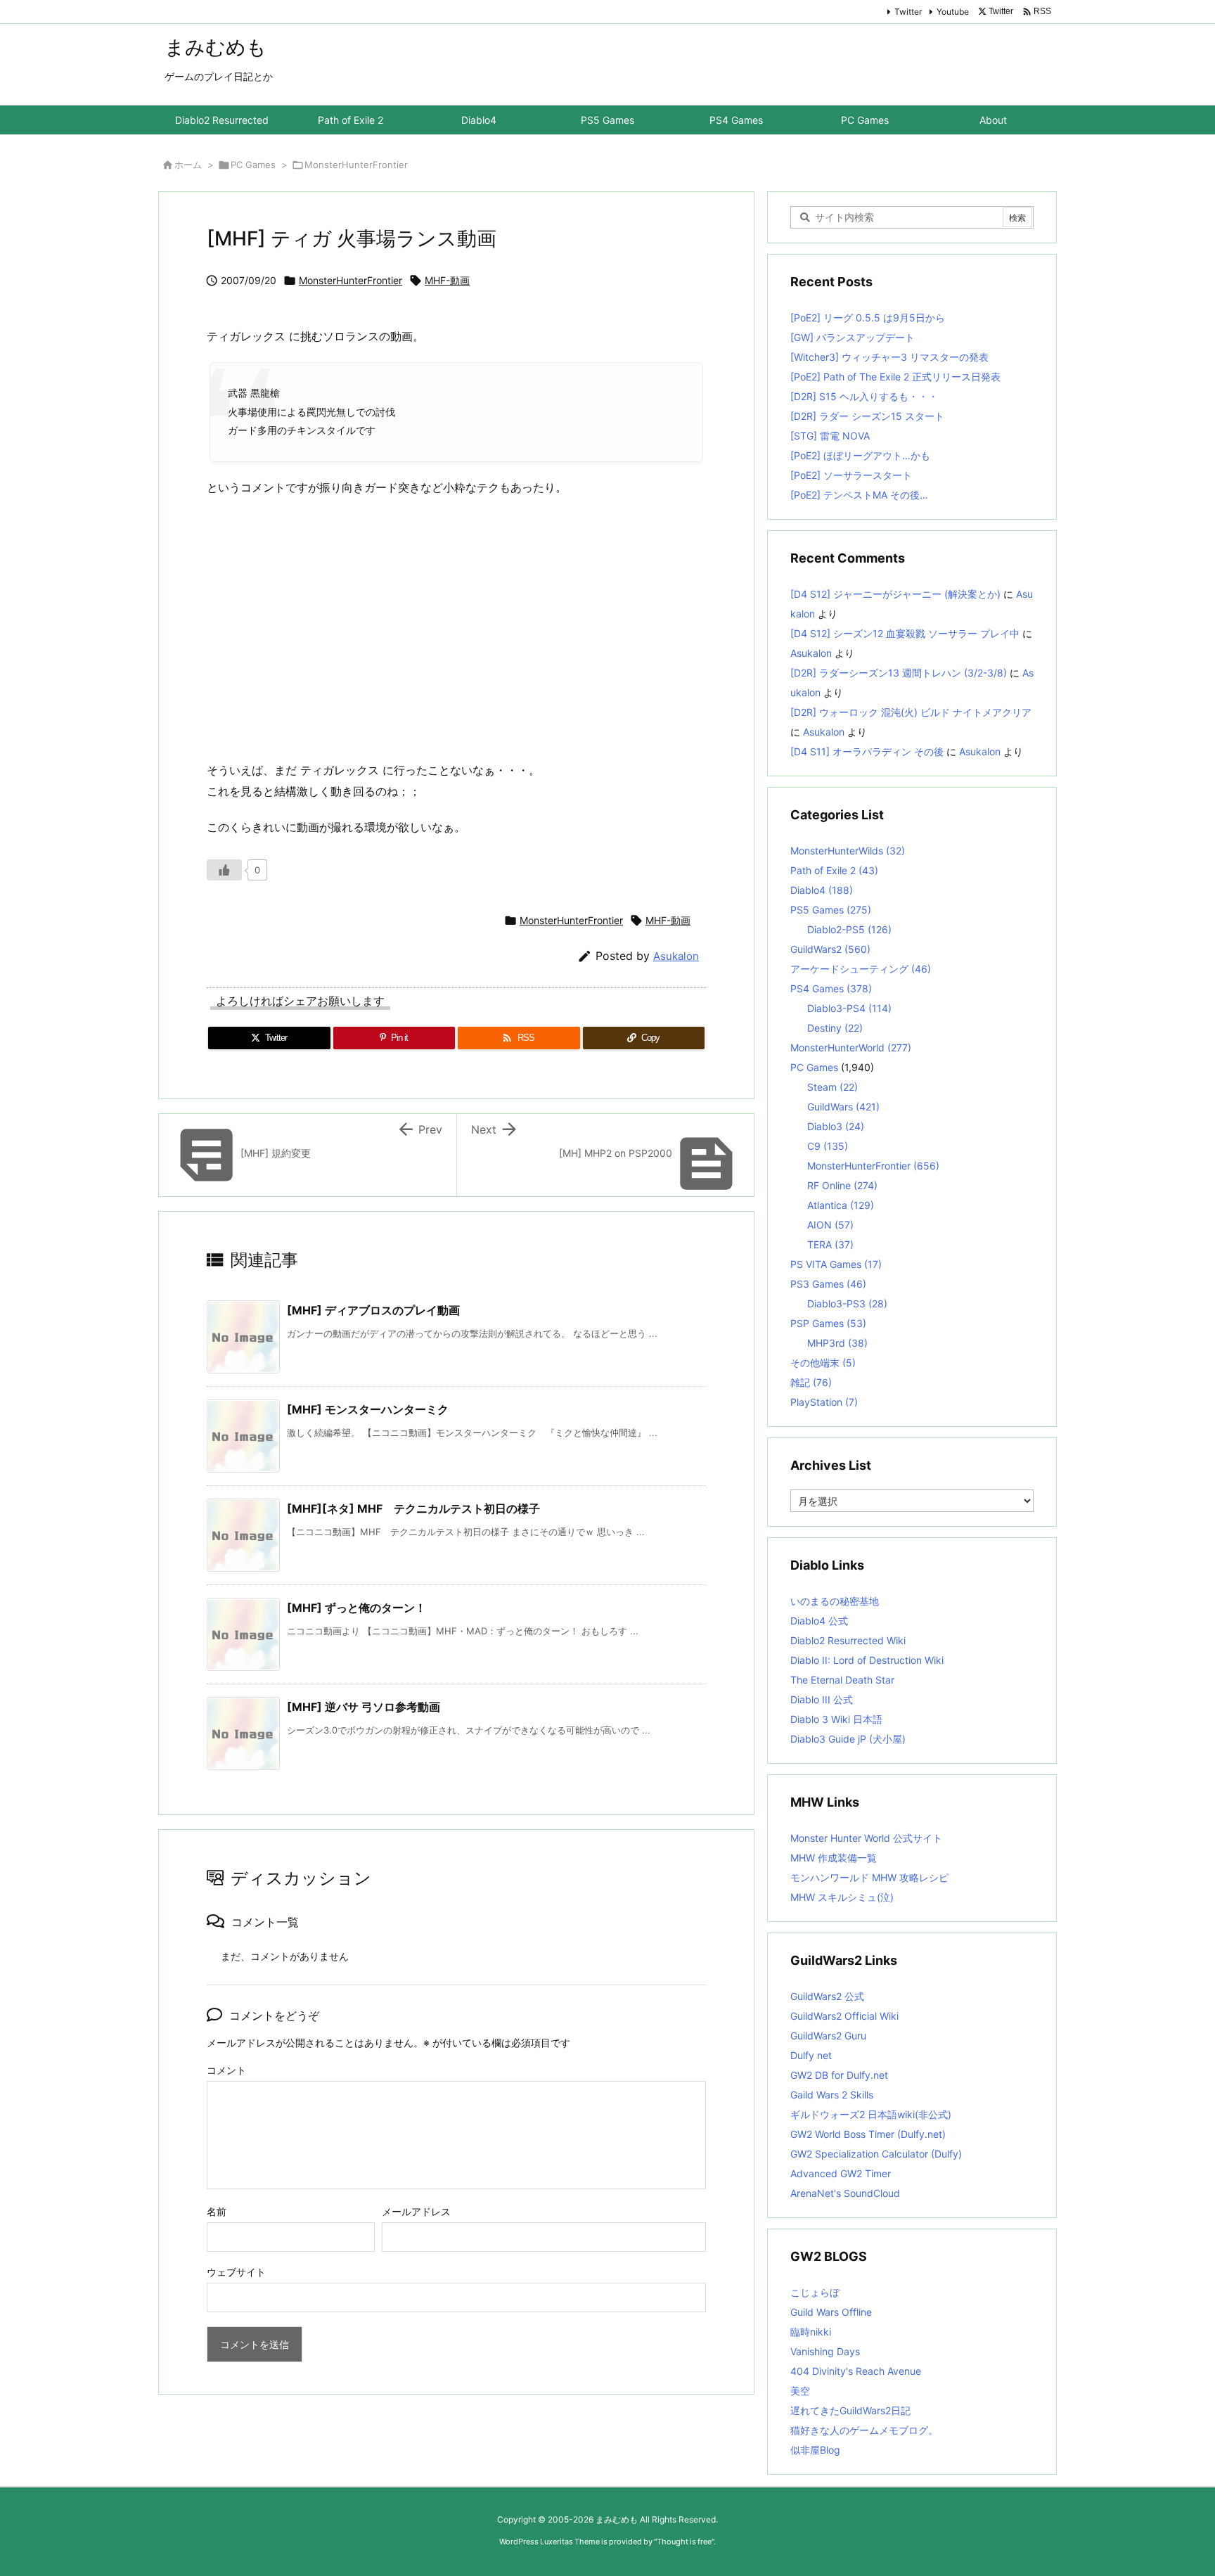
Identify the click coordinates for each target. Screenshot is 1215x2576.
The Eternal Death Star (842, 1680)
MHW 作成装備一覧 (834, 1858)
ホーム (188, 165)
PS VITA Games (836, 1264)
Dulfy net (811, 2055)
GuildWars (843, 1107)
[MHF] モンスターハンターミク (368, 1409)
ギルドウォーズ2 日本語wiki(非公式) (871, 2114)
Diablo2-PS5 (849, 929)
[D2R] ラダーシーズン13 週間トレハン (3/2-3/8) (899, 673)
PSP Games (828, 1323)
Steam (832, 1087)
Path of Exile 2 (834, 870)
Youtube (953, 12)
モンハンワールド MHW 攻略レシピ (869, 1877)
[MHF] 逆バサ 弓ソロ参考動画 (364, 1707)
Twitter (908, 12)
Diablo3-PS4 (849, 1008)
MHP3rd (837, 1343)
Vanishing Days (825, 2351)
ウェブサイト (236, 2272)
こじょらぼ (815, 2292)
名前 (217, 2211)
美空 (800, 2391)
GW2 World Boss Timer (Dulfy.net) (868, 2134)
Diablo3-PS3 (847, 1303)
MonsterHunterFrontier (356, 165)
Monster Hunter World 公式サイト (866, 1838)
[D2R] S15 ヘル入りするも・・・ (864, 396)
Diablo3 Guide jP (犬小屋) (848, 1739)
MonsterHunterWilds (848, 851)
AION (830, 1225)
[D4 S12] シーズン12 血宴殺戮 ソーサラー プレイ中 (905, 633)
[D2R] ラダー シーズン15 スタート (867, 416)
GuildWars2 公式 (827, 1996)
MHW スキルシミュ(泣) (842, 1897)
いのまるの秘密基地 (835, 1601)
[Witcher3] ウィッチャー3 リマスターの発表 (889, 357)
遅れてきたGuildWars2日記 (850, 2410)
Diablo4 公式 (819, 1621)
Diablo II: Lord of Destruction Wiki (867, 1660)
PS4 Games (831, 988)
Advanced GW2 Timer (841, 2173)
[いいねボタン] (224, 870)
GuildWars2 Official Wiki (844, 2016)
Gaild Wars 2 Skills (832, 2095)
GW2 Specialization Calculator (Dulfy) (876, 2154)
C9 (828, 1146)
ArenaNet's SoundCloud (845, 2193)
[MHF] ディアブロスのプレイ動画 (373, 1310)
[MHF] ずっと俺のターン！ (356, 1608)
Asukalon (676, 956)
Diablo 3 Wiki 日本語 (836, 1719)
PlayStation (824, 1402)
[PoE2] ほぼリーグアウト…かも (860, 455)
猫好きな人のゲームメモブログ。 (864, 2430)
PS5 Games (831, 910)
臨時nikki (811, 2332)
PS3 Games (828, 1284)
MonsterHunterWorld (851, 1047)
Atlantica (841, 1205)
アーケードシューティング (861, 969)
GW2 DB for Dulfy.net (839, 2075)
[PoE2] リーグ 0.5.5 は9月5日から (868, 318)
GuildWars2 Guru (828, 2036)
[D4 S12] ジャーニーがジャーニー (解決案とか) (895, 594)
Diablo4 (822, 890)
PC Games (253, 165)
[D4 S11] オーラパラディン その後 (867, 751)
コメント (226, 2070)
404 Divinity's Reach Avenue (856, 2371)
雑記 (811, 1382)
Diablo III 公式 (822, 1699)
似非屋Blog (815, 2450)
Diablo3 (836, 1126)
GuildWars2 (830, 949)
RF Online (842, 1185)
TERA (830, 1244)
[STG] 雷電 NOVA (830, 436)
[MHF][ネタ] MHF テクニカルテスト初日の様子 (413, 1508)
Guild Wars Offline (831, 2312)
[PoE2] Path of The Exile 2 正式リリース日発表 (895, 377)
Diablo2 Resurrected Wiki (848, 1640)
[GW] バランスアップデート (853, 337)
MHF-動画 (447, 280)
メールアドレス (416, 2211)
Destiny (835, 1028)
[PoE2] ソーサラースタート (851, 475)
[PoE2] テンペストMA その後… (859, 495)
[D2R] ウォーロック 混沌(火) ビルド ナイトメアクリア (911, 712)
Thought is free (684, 2542)
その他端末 (823, 1363)
